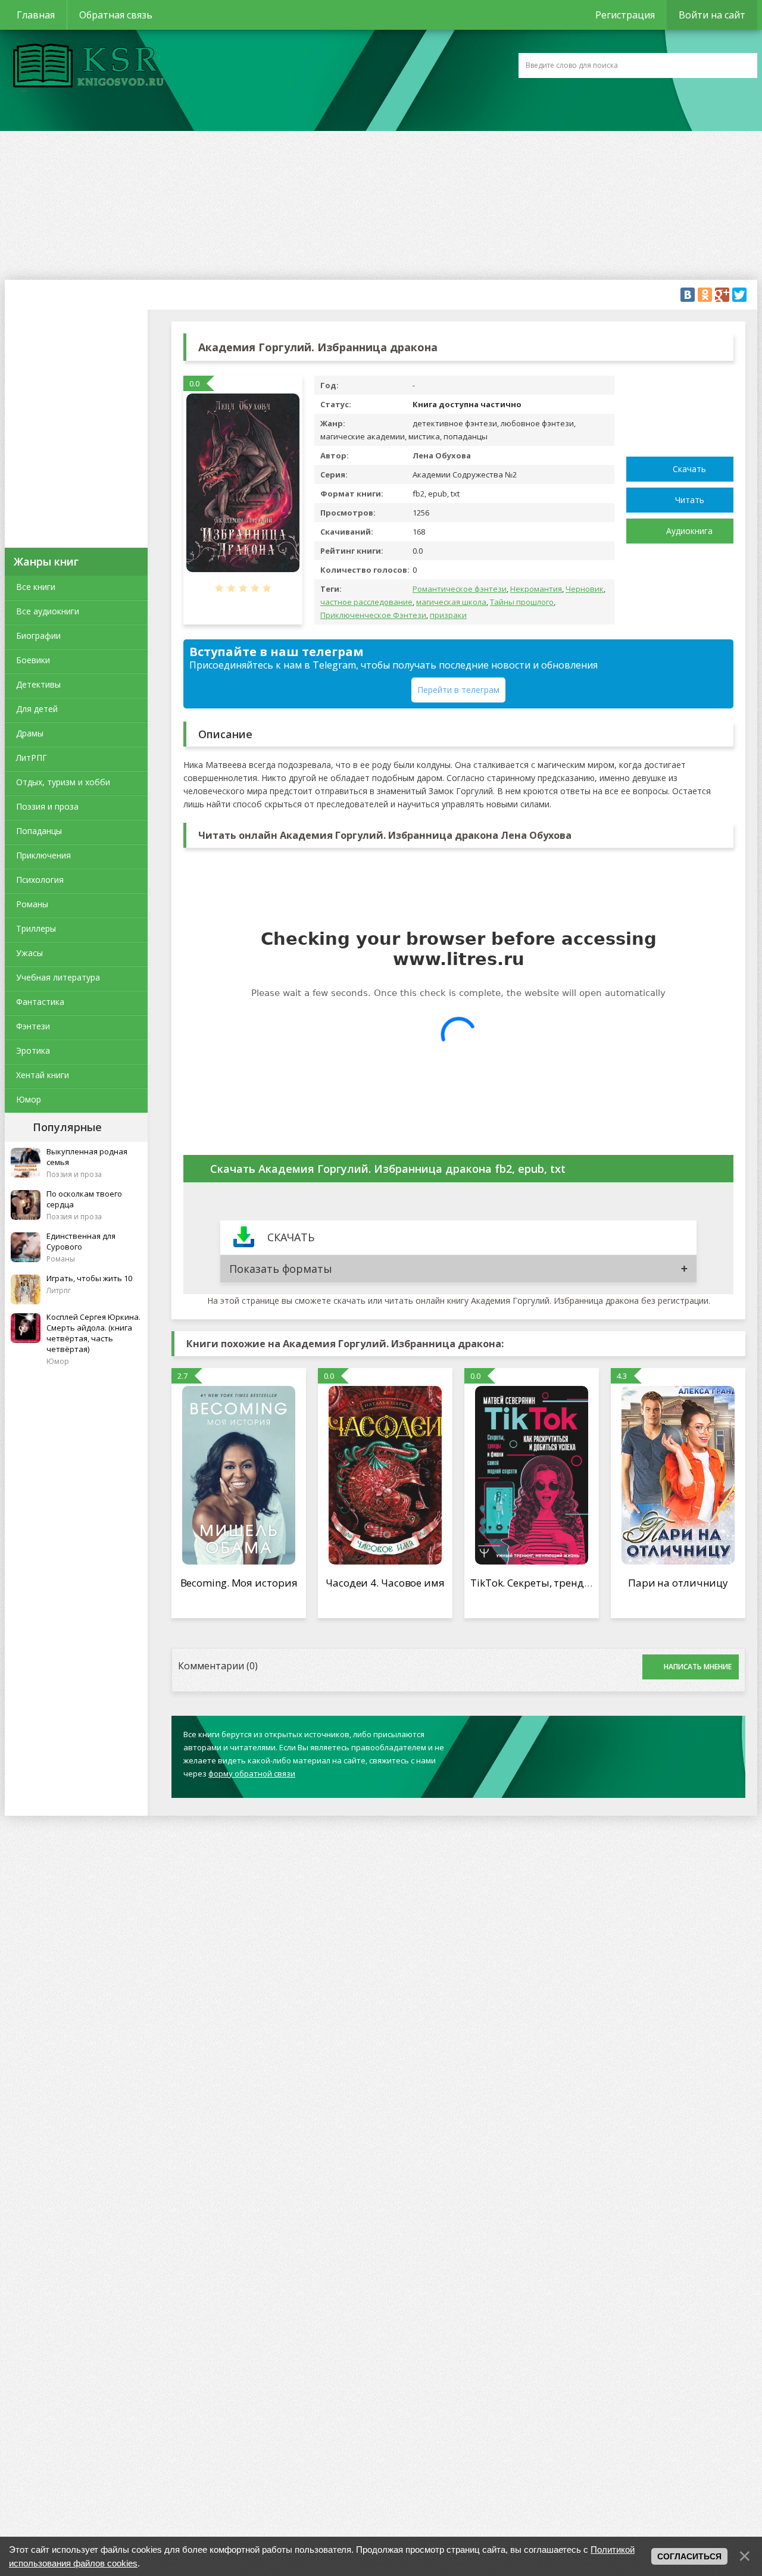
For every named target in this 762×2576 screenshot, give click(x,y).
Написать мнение (698, 1667)
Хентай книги (43, 1075)
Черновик (585, 589)
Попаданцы (39, 831)
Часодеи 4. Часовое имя (385, 1583)
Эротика (33, 1050)
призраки (448, 615)
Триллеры (36, 928)
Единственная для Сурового (81, 1241)
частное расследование (366, 602)
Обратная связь (116, 15)
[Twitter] (739, 295)
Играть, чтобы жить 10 (89, 1278)
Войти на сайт (712, 15)
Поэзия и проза (47, 806)
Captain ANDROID (85, 67)
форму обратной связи (252, 1773)
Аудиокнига (689, 531)
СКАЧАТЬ (291, 1237)
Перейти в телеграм (458, 690)
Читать (690, 500)
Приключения (43, 855)
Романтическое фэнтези (460, 589)
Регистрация (625, 15)
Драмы (30, 733)
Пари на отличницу (678, 1583)
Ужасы (29, 953)
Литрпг (59, 1290)
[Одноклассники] (705, 295)
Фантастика (40, 1002)
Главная (36, 15)
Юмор (29, 1099)
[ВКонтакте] (688, 295)
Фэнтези (33, 1026)
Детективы (38, 684)
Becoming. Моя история (239, 1583)
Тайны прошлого (522, 602)
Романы (32, 904)
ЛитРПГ (32, 758)
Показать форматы (281, 1269)
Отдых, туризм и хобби (63, 782)
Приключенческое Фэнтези (373, 615)
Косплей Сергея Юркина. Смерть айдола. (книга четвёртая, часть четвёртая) (93, 1333)
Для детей (37, 709)
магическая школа (451, 602)
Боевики (33, 660)
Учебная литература (58, 977)
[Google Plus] (722, 295)
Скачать (689, 469)
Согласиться (689, 2556)
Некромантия (536, 589)
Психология (40, 880)
